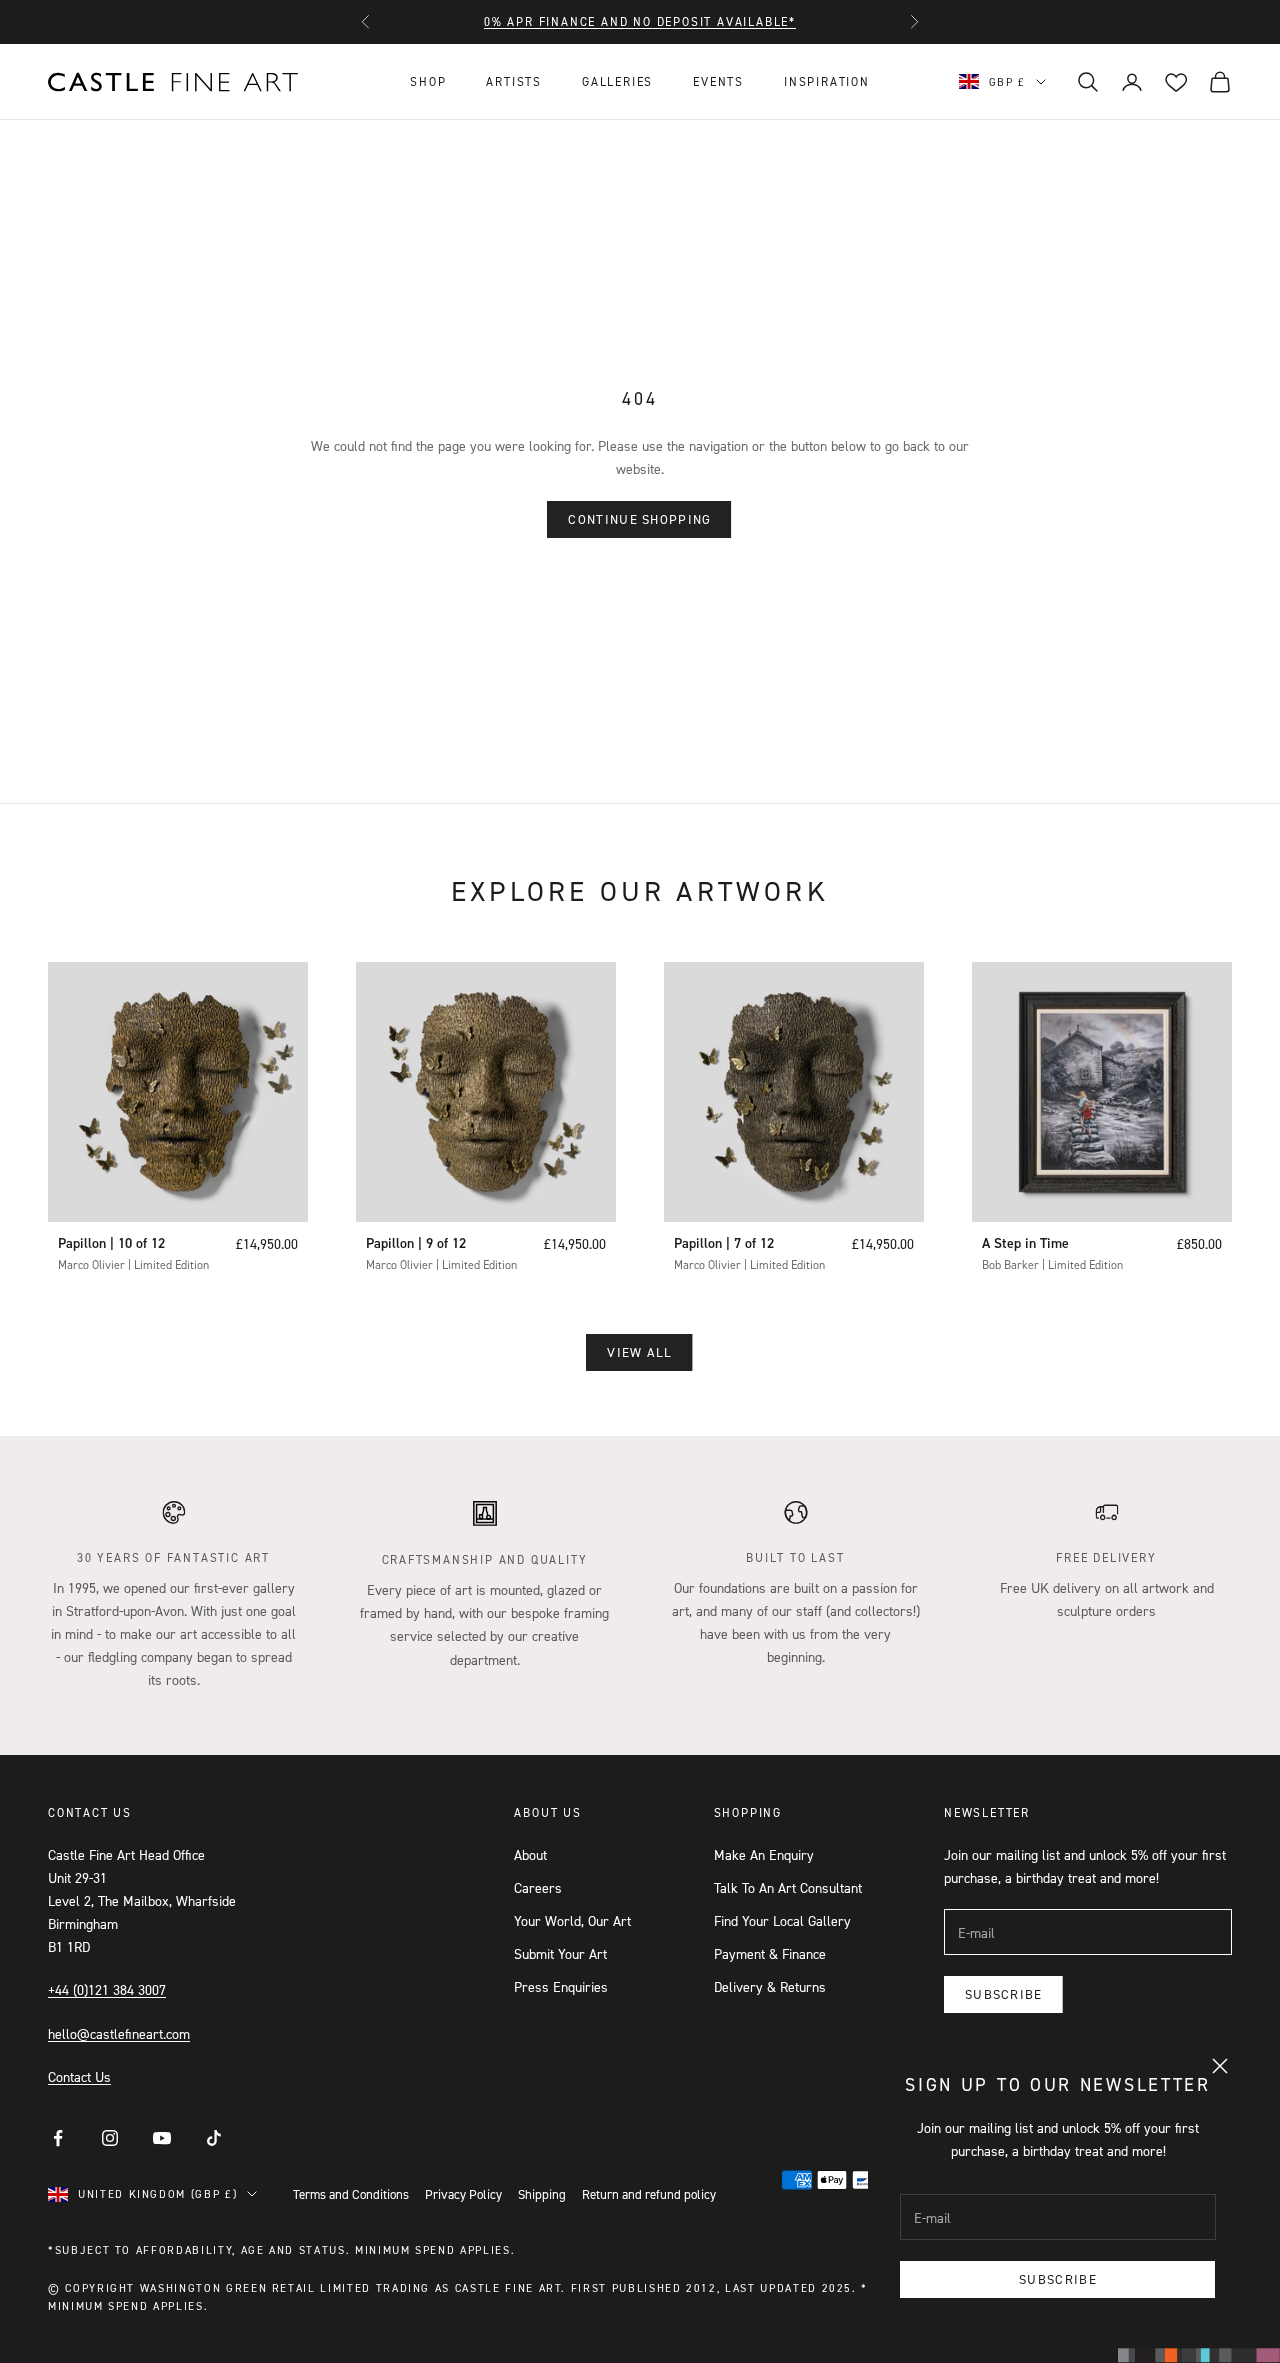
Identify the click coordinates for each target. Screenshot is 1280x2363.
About (530, 1854)
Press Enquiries (561, 1986)
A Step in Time (1025, 1243)
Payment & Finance (770, 1953)
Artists (514, 81)
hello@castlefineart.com (119, 2033)
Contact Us (79, 2076)
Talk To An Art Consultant (788, 1887)
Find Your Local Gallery (782, 1920)
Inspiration (827, 81)
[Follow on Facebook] (58, 2138)
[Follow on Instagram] (110, 2138)
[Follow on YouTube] (162, 2138)
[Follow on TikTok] (214, 2138)
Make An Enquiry (764, 1854)
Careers (538, 1887)
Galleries (617, 81)
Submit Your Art (560, 1953)
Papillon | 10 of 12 (111, 1243)
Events (718, 81)
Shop (428, 81)
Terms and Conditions (351, 2194)
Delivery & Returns (770, 1986)
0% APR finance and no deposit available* (640, 21)
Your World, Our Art (572, 1920)
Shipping (542, 2194)
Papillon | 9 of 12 (416, 1243)
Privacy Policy (463, 2194)
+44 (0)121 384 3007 (107, 1989)
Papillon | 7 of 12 (724, 1243)
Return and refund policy (649, 2194)
